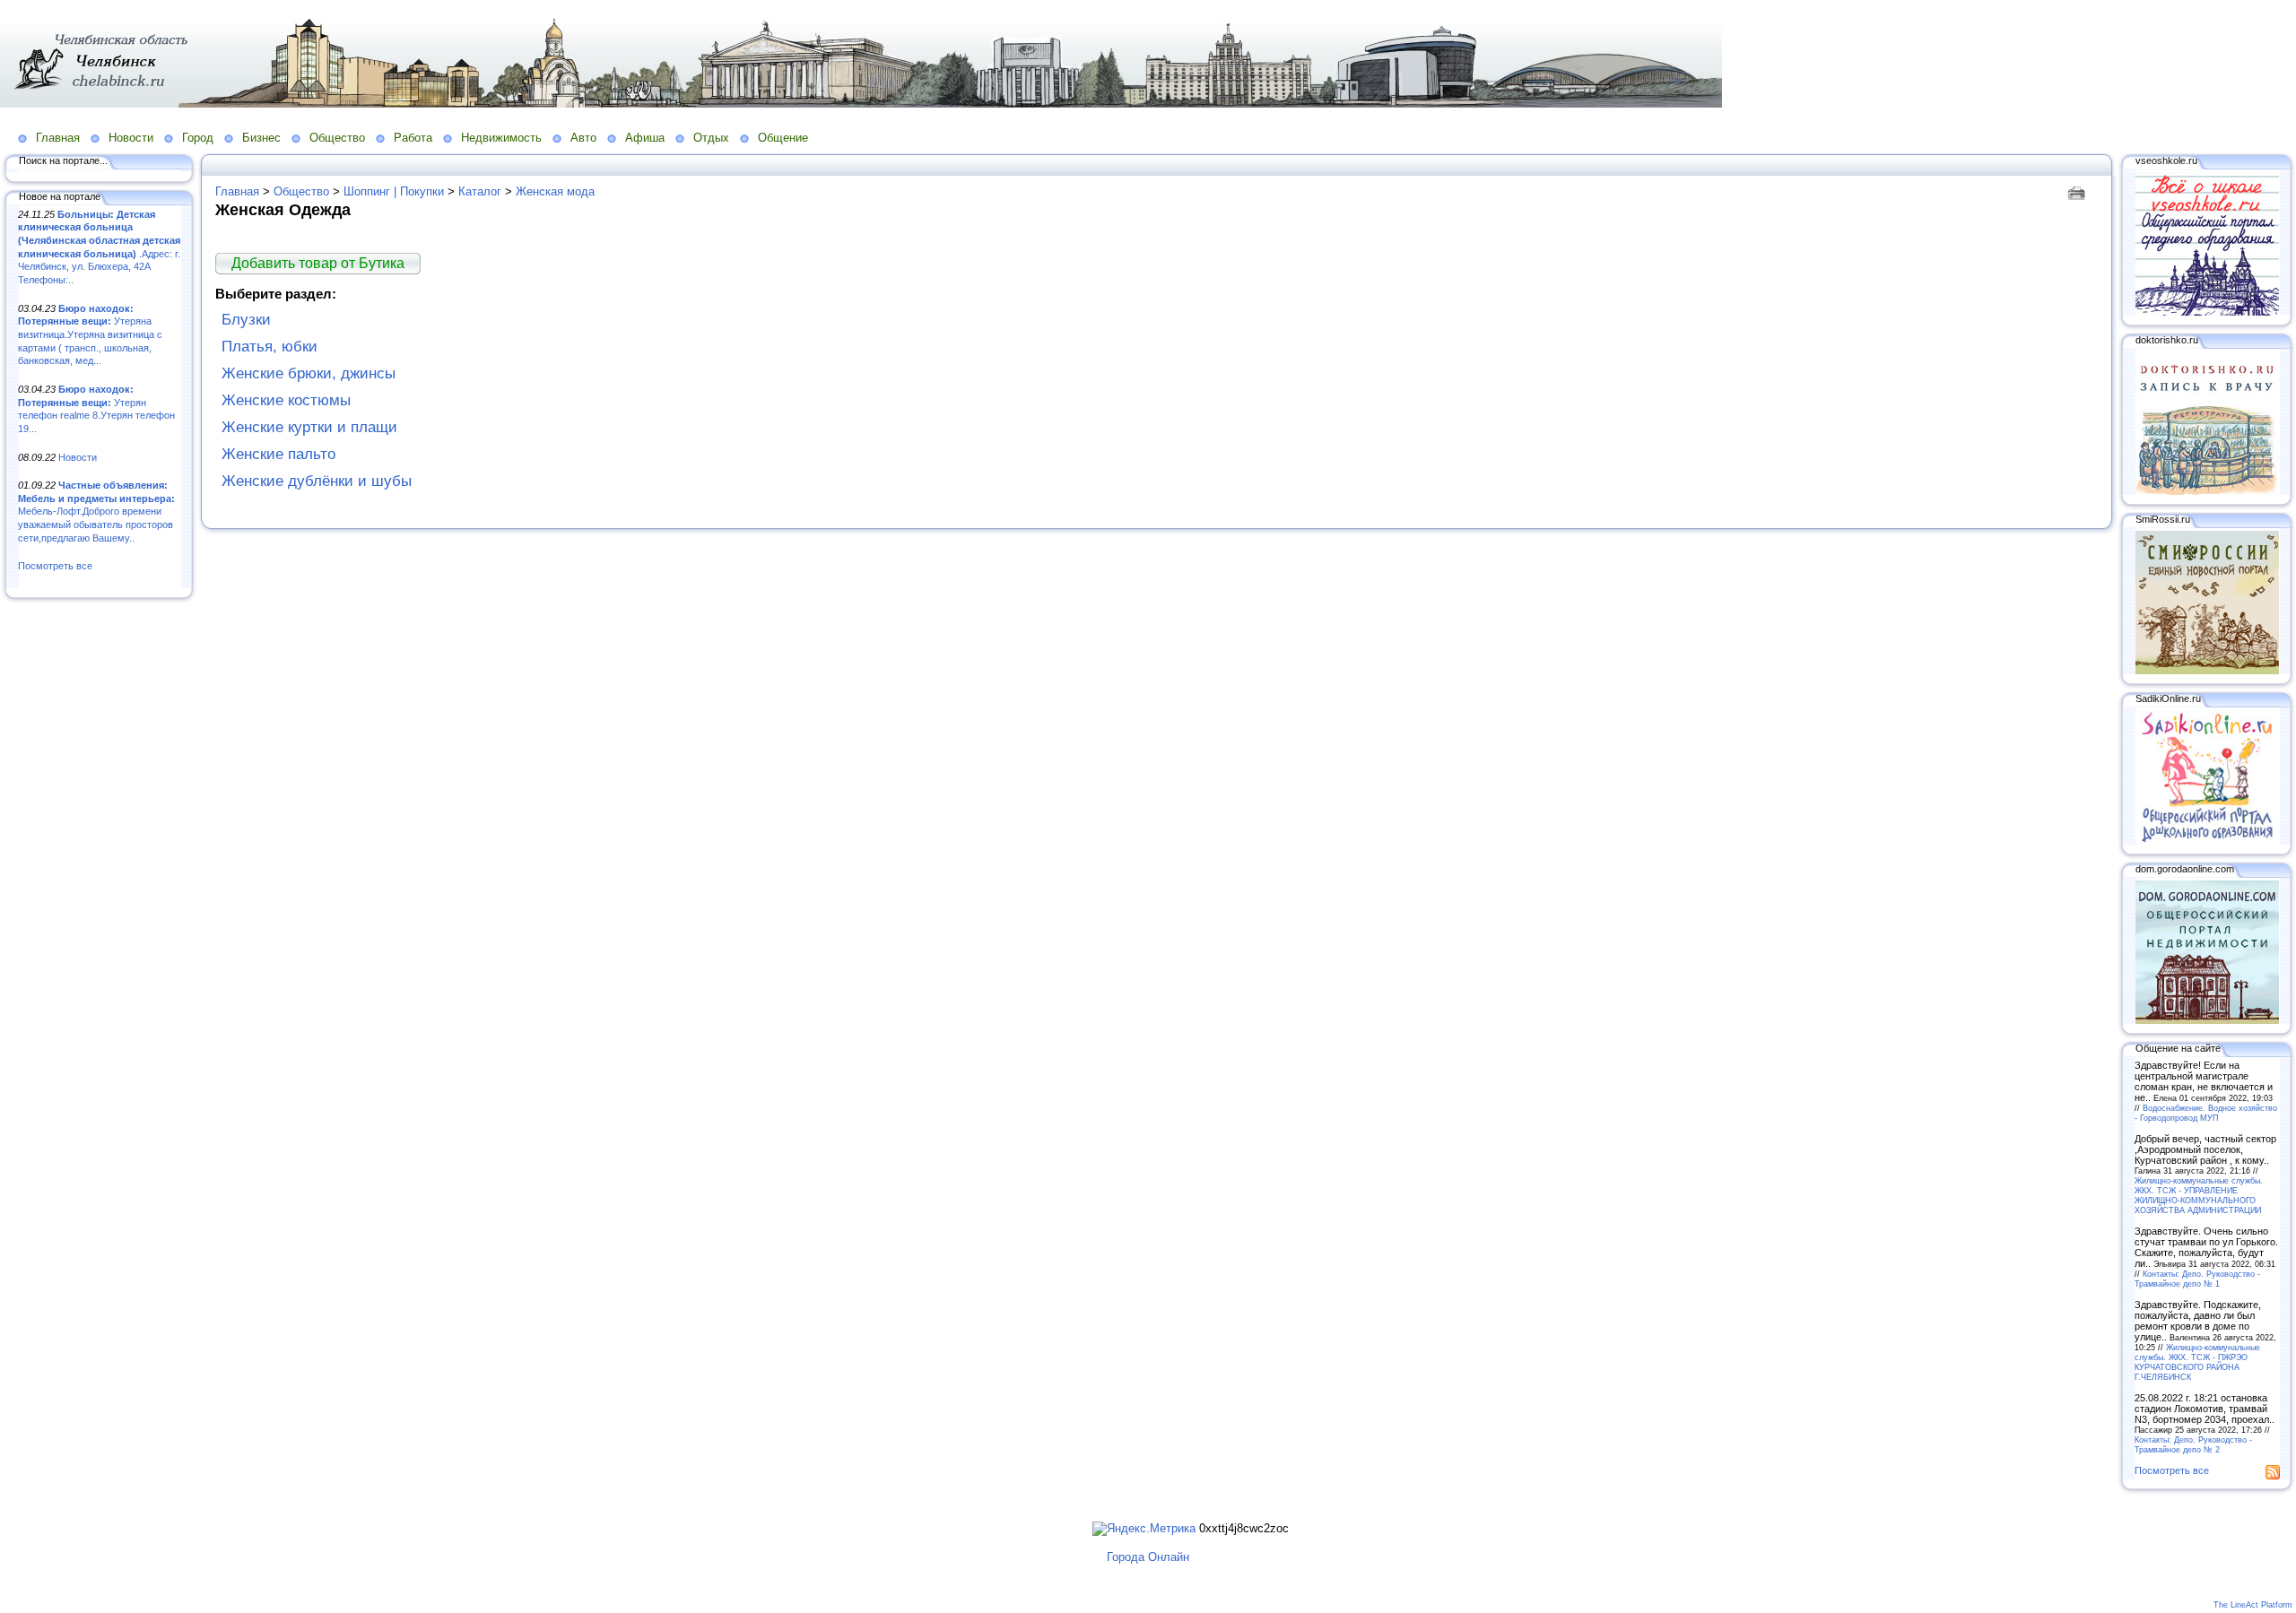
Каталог (480, 191)
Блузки (246, 320)
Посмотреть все (55, 566)
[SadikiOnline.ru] (2207, 841)
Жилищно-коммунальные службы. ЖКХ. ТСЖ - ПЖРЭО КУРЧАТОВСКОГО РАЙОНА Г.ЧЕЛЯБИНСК (2197, 1362)
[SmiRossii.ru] (2207, 671)
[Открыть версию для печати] (2079, 191)
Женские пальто (278, 454)
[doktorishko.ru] (2207, 491)
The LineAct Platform (2253, 1605)
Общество (337, 138)
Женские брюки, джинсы (309, 373)
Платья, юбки (270, 347)
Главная (58, 138)
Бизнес (261, 138)
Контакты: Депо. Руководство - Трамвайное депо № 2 (2193, 1444)
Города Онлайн (1148, 1557)
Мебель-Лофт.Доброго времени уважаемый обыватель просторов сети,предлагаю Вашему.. (96, 512)
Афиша (645, 138)
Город (198, 138)
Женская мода (555, 191)
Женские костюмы (286, 400)
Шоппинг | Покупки (394, 191)
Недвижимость (501, 138)
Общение (783, 138)
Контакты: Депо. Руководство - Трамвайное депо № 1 (2197, 1279)
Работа (413, 138)
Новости (131, 138)
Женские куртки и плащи (309, 427)
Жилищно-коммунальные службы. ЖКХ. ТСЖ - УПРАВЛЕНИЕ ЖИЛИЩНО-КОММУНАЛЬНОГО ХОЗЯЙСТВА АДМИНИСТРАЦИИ (2199, 1195)
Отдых (711, 138)
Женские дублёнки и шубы (317, 481)
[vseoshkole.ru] (2207, 312)
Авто (583, 138)
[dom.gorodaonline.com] (2207, 1020)
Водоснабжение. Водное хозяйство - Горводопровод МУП (2206, 1113)
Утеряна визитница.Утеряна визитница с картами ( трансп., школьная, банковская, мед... (90, 335)
